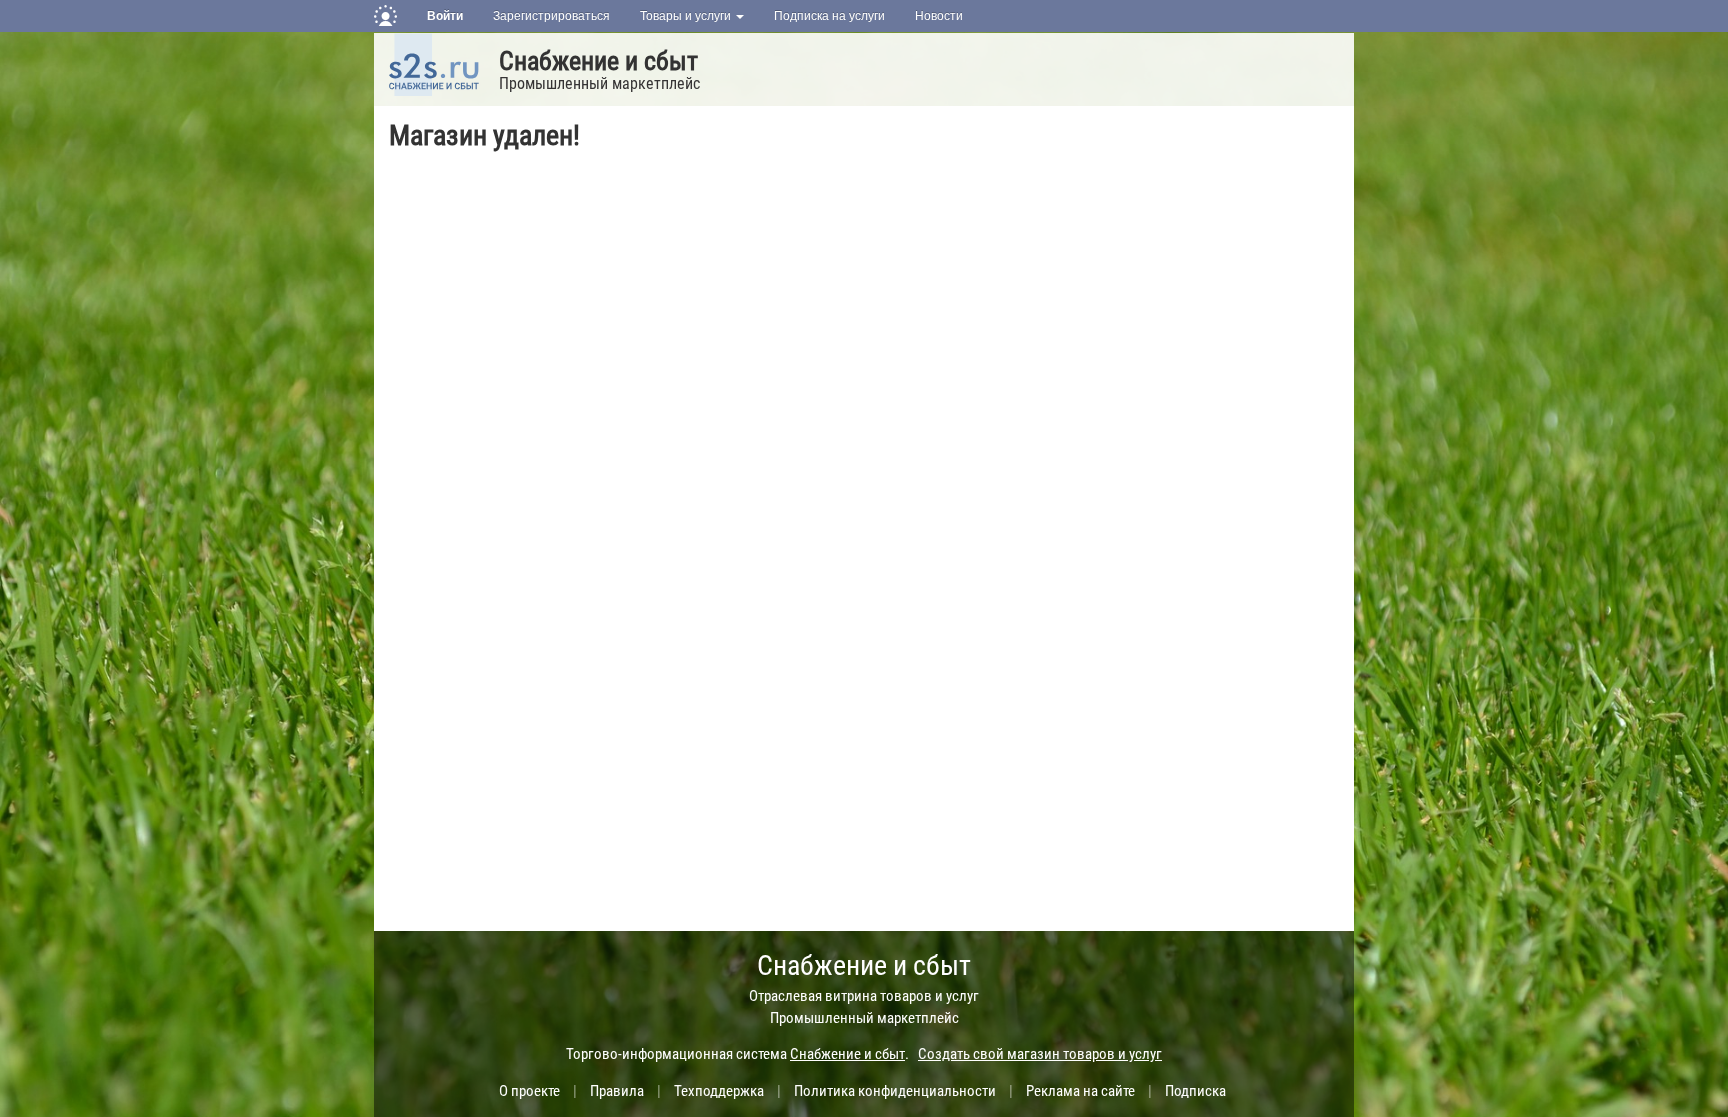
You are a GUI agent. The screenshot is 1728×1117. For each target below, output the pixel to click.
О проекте (529, 1091)
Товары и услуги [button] (687, 16)
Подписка (1195, 1091)
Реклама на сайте (1080, 1091)
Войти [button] (445, 16)
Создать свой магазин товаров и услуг (1040, 1054)
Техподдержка (719, 1091)
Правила (617, 1091)
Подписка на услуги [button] (829, 16)
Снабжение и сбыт (598, 61)
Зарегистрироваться (551, 16)
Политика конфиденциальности (895, 1091)
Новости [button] (939, 16)
